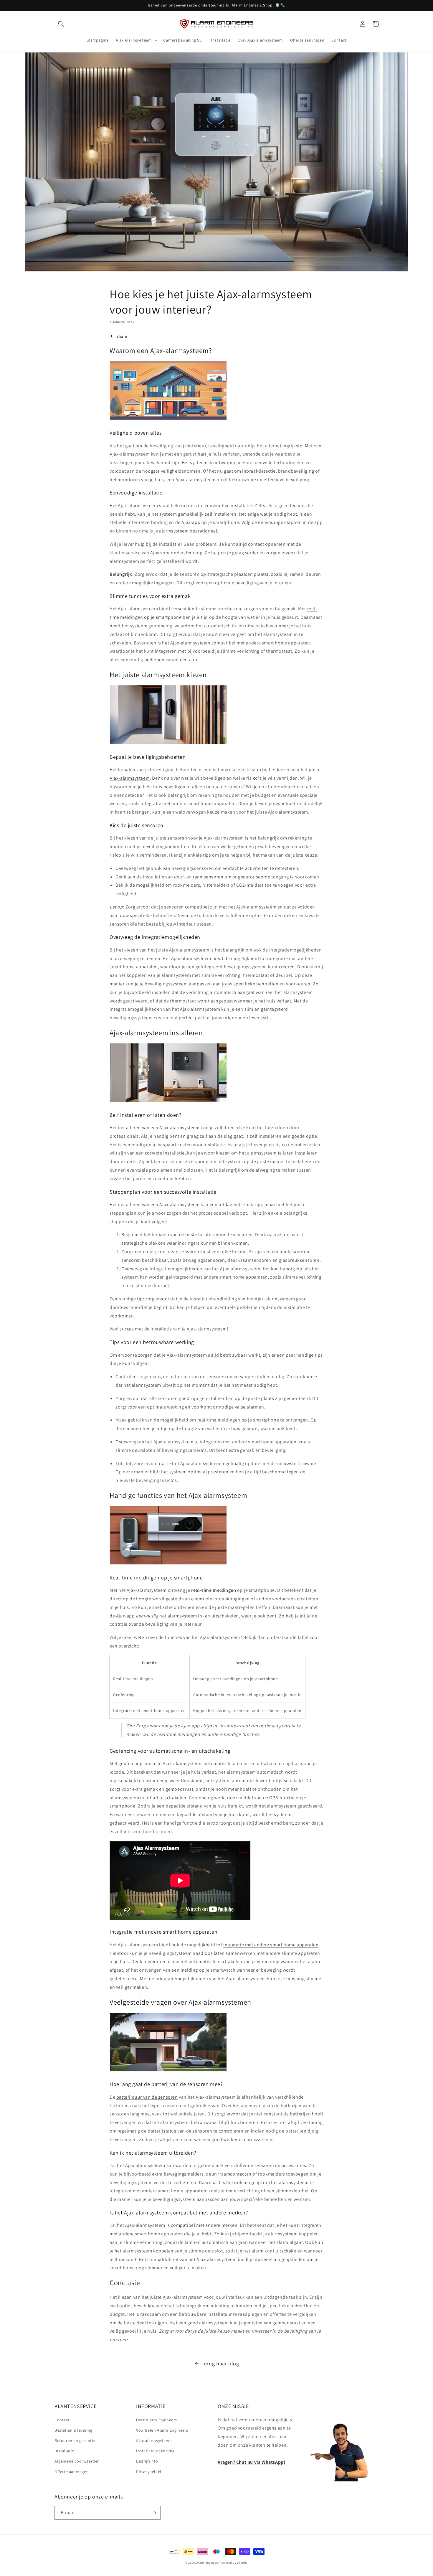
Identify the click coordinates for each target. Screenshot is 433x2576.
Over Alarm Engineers (157, 2420)
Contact (62, 2420)
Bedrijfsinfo (147, 2461)
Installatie (64, 2451)
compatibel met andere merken (204, 2225)
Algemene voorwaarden (77, 2461)
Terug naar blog (220, 2363)
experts (129, 1161)
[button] (61, 24)
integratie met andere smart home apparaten (271, 1945)
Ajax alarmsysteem (154, 2440)
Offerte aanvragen (72, 2472)
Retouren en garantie (75, 2440)
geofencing (130, 1763)
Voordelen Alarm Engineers (162, 2430)
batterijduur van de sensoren (147, 2097)
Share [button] (122, 336)
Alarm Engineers (208, 2563)
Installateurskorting (155, 2451)
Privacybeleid (149, 2472)
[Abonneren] (154, 2513)
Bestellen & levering (73, 2430)
